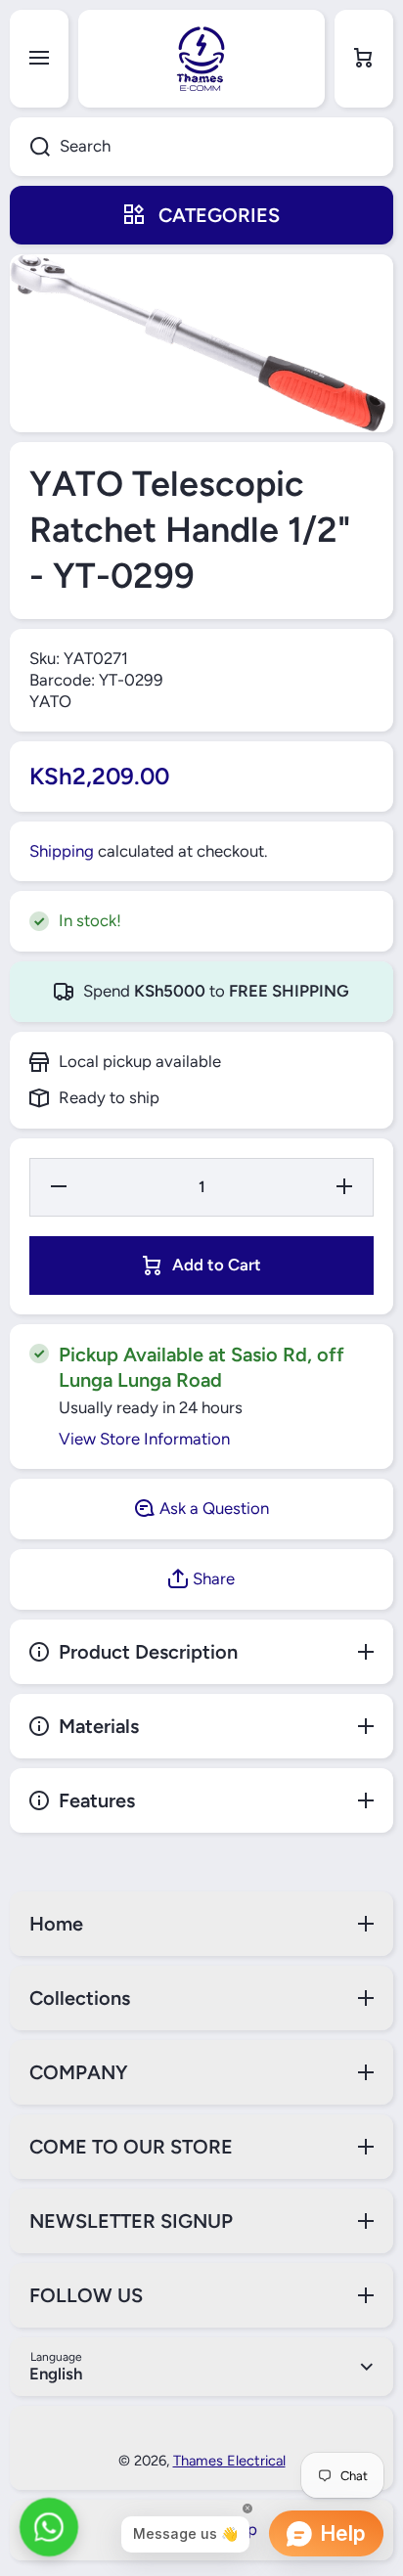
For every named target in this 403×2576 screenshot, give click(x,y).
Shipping (62, 851)
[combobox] (201, 147)
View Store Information (144, 1439)
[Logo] (201, 59)
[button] (364, 59)
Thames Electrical (229, 2461)
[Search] (30, 147)
